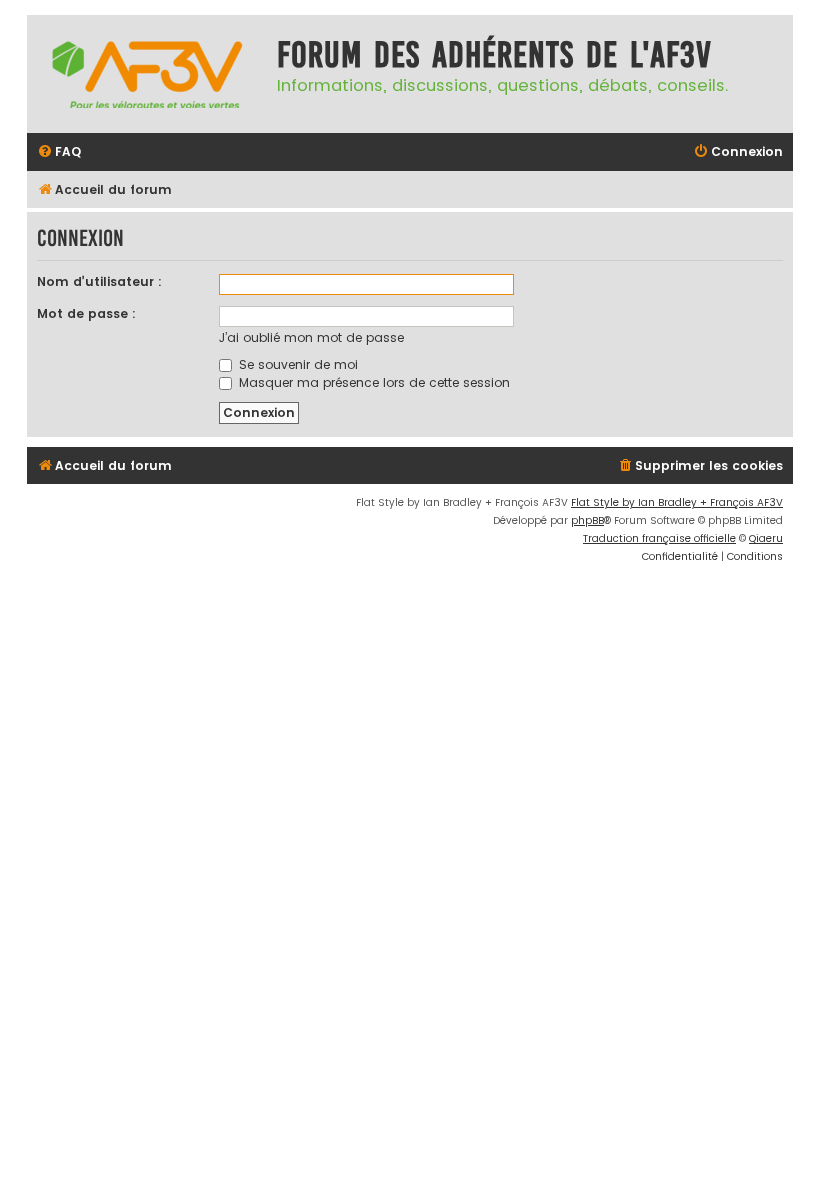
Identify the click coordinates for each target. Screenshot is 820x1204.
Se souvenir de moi (296, 364)
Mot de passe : (86, 313)
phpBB (587, 520)
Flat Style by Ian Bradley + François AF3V (677, 502)
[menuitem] (59, 152)
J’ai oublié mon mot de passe (311, 337)
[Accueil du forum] (147, 74)
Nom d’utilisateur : (99, 281)
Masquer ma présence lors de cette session (372, 382)
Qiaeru (766, 538)
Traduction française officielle (659, 538)
